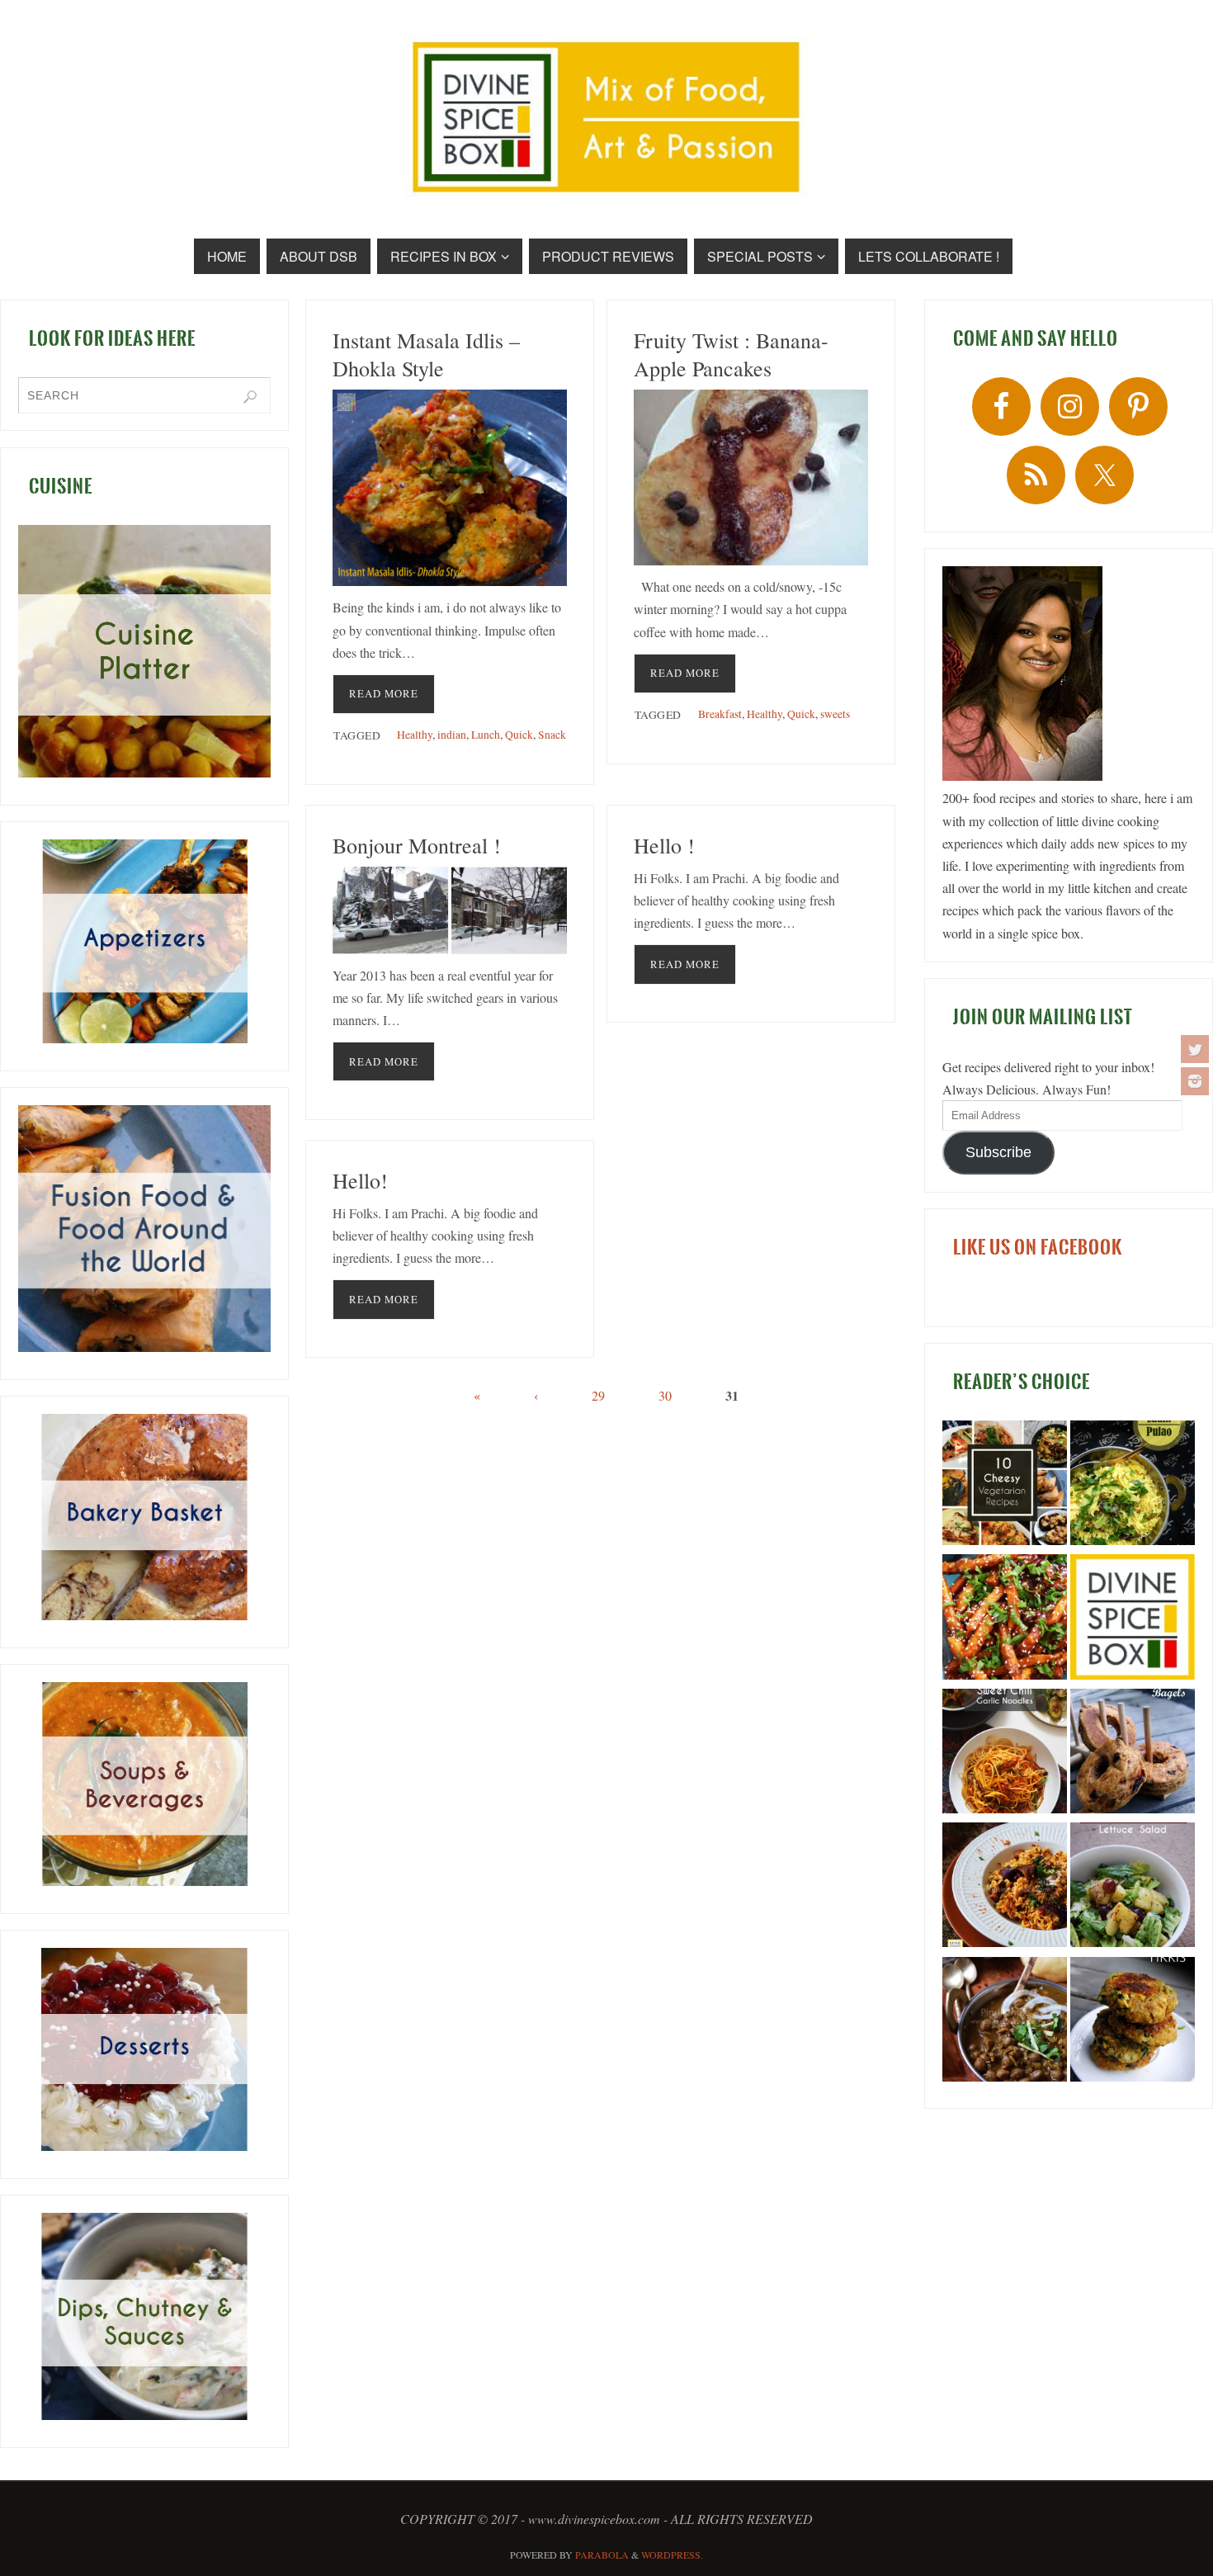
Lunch (486, 735)
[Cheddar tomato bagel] (1133, 1754)
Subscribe (998, 1152)
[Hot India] (1133, 1619)
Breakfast (720, 714)
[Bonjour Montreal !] (450, 910)
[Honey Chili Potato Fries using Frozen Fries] (1005, 1619)
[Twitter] (1195, 1049)
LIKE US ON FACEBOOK (1038, 1247)
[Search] (250, 397)
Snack (552, 735)
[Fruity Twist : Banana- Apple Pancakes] (751, 477)
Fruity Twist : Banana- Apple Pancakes (731, 354)
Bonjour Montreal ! (417, 845)
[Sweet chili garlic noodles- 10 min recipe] (1005, 1754)
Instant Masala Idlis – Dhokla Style (426, 354)
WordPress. (672, 2555)
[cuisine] (144, 651)
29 (598, 1395)
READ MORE (384, 693)
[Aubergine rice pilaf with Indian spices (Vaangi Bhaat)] (1005, 1888)
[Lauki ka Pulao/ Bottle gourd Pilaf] (1133, 1486)
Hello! (360, 1180)
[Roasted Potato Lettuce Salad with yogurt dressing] (1133, 1888)
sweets (835, 714)
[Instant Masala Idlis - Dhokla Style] (450, 488)
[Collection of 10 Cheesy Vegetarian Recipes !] (1005, 1486)
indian (452, 735)
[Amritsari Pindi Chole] (1005, 2022)
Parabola (602, 2555)
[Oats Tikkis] (1133, 2022)
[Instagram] (1195, 1081)
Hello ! (664, 845)
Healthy (415, 735)
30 (665, 1395)
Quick (519, 735)
